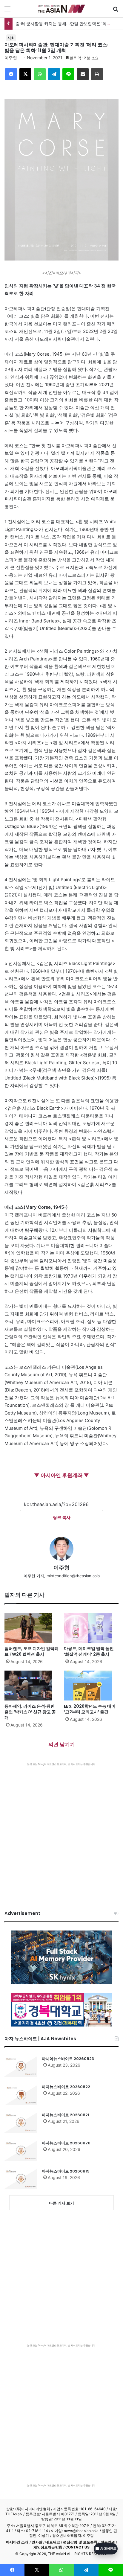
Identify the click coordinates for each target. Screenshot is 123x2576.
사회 (11, 38)
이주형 (11, 58)
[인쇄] (97, 74)
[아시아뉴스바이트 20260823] (21, 2066)
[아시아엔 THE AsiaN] (61, 9)
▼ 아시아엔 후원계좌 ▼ (61, 1475)
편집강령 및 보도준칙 (80, 2542)
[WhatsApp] (40, 74)
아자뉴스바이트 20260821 (66, 2115)
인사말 (37, 2542)
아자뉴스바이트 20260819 (66, 2171)
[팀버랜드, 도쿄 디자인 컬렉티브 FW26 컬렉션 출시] (32, 1628)
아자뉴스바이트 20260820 (66, 2143)
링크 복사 (62, 1517)
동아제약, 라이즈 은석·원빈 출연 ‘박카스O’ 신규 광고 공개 (30, 1712)
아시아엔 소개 (17, 2542)
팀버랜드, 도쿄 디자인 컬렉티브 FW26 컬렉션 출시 (31, 1651)
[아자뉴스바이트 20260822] (21, 2094)
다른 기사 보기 (61, 2203)
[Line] (68, 74)
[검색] (116, 11)
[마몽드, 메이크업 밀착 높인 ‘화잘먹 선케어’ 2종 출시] (91, 1628)
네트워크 (53, 2542)
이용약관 (108, 2542)
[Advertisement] (61, 1831)
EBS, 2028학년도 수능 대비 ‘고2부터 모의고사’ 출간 (90, 1709)
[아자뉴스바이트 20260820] (21, 2151)
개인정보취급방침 (48, 2547)
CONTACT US (77, 2547)
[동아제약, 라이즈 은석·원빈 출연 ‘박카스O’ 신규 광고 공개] (32, 1686)
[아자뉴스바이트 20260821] (21, 2123)
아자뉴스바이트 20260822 (66, 2087)
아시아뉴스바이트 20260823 (68, 2059)
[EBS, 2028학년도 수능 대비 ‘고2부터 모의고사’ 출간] (91, 1686)
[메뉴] (7, 11)
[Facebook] (11, 74)
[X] (25, 74)
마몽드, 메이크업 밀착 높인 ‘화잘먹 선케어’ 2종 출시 (89, 1651)
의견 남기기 (62, 1744)
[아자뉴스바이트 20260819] (21, 2179)
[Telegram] (54, 74)
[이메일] (83, 74)
